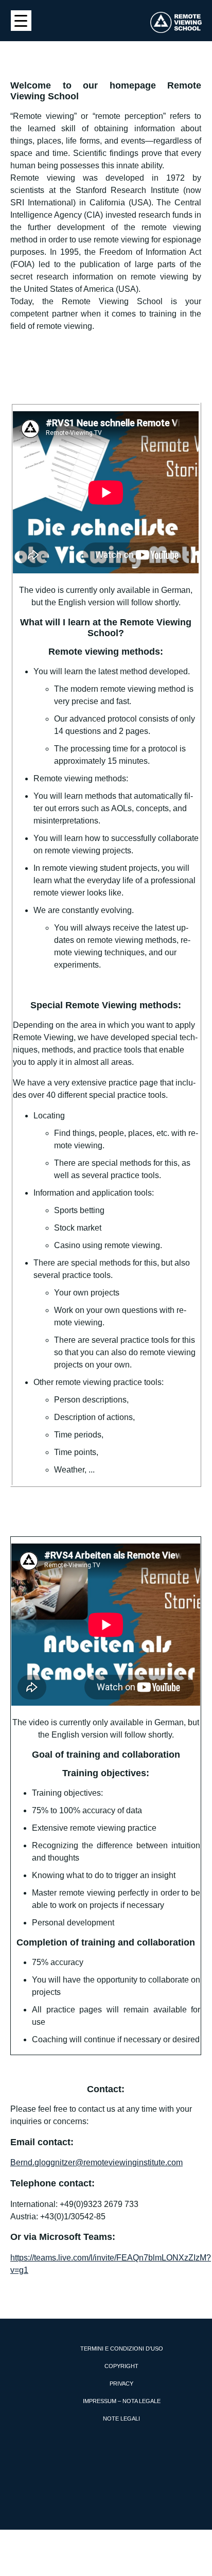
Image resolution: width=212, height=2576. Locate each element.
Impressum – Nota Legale (122, 2401)
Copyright (121, 2366)
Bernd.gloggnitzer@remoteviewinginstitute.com (96, 2162)
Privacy (121, 2384)
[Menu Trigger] (21, 21)
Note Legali (121, 2419)
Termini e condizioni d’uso (122, 2349)
